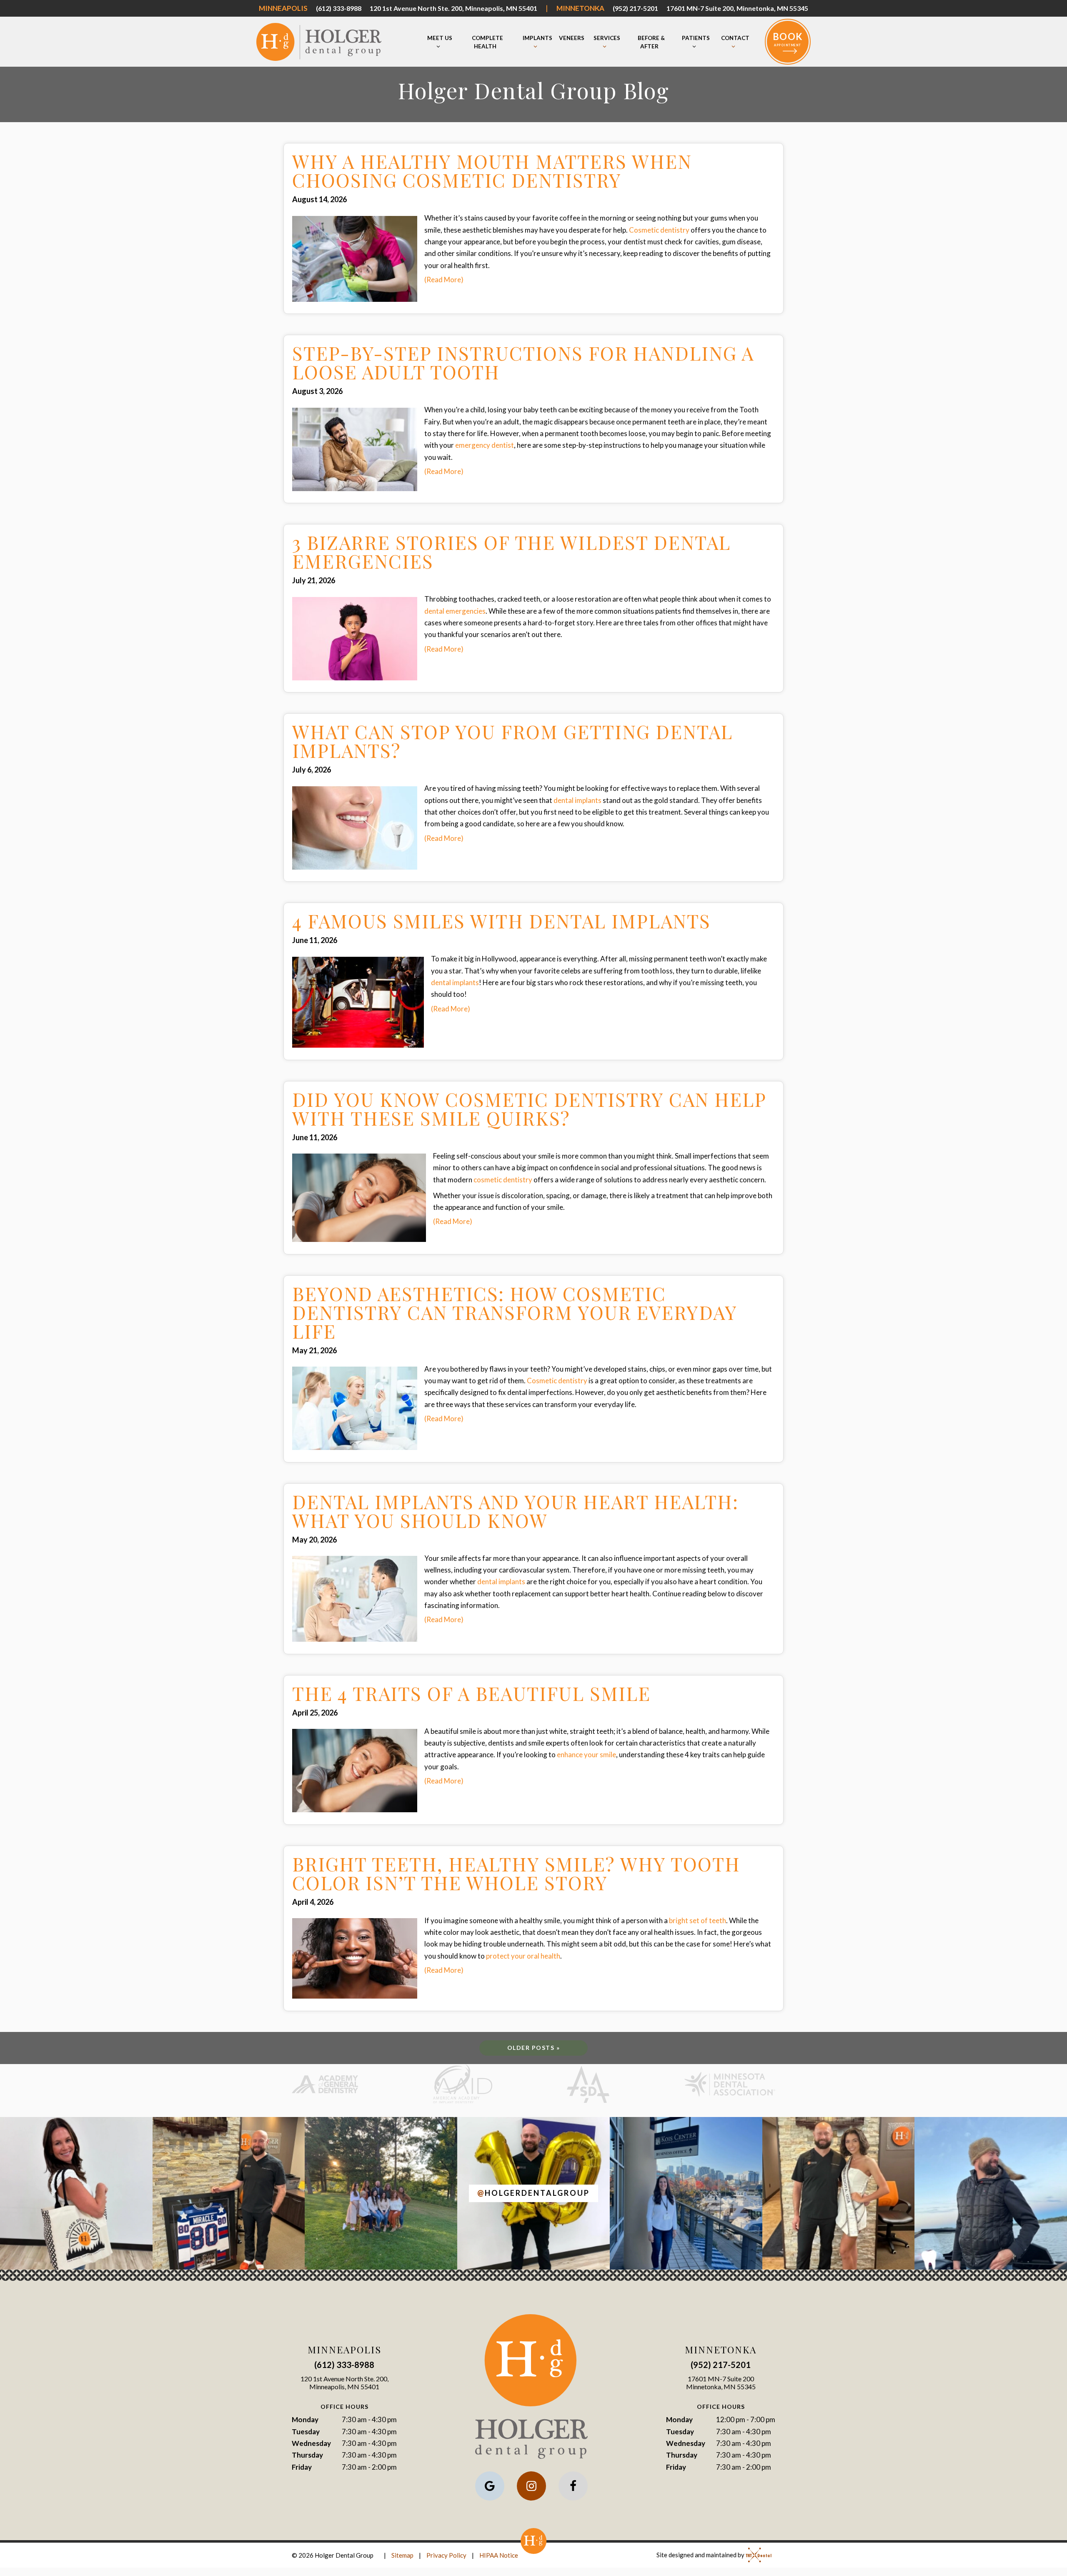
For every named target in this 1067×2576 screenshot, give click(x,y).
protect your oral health (523, 1956)
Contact (735, 38)
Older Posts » (534, 2048)
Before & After (651, 42)
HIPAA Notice (499, 2555)
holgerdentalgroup (533, 2193)
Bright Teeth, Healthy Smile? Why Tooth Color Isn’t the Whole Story (516, 1873)
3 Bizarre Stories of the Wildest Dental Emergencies (511, 552)
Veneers (572, 38)
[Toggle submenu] (438, 47)
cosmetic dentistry (503, 1180)
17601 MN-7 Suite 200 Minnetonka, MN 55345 (721, 2383)
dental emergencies (455, 611)
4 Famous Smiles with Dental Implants (501, 921)
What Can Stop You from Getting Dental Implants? (512, 741)
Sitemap (402, 2555)
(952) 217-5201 (635, 8)
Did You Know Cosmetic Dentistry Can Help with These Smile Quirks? (529, 1109)
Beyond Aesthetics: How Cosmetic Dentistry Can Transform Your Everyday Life (515, 1312)
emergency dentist (485, 445)
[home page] (319, 42)
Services (607, 38)
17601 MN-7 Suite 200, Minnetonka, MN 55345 (737, 8)
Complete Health (487, 42)
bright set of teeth (698, 1920)
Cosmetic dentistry (659, 230)
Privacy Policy (446, 2555)
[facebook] (573, 2486)
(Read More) (444, 280)
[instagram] (531, 2486)
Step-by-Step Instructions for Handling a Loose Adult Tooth (523, 362)
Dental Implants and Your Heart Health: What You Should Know (515, 1511)
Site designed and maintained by (701, 2555)
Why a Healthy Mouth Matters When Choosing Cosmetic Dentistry (492, 171)
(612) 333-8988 (339, 8)
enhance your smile (586, 1755)
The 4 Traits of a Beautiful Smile (471, 1693)
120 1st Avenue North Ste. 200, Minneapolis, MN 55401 (453, 8)
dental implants (577, 800)
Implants (537, 38)
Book (788, 39)
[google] (490, 2486)
